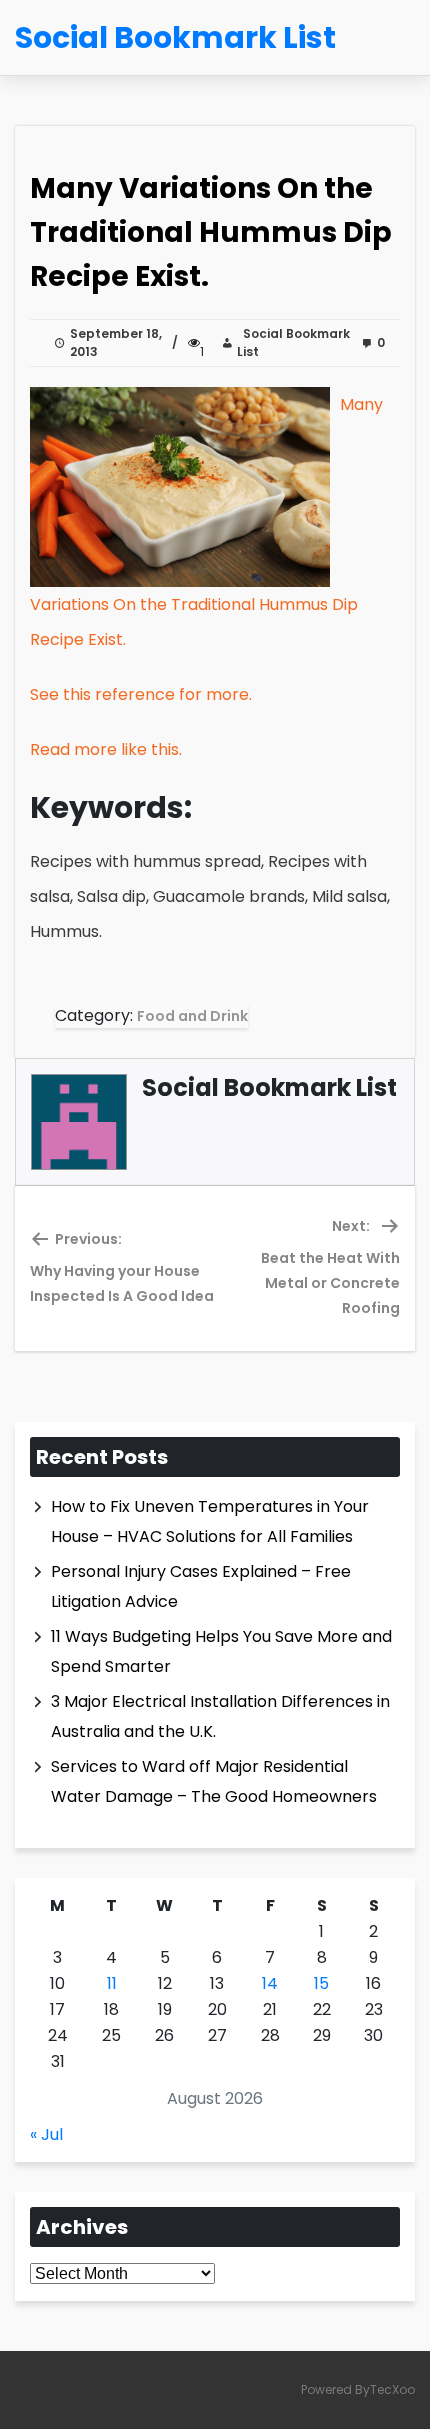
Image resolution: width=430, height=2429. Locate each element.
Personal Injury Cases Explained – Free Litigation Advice (201, 1586)
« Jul (46, 2134)
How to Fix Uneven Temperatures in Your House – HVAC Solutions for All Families (210, 1521)
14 (270, 1983)
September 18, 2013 (116, 342)
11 (112, 1983)
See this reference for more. (141, 694)
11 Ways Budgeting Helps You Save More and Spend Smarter (221, 1651)
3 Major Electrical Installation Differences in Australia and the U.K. (220, 1716)
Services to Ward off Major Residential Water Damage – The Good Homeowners (214, 1781)
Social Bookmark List (293, 342)
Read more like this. (106, 749)
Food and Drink (192, 1016)
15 (321, 1983)
